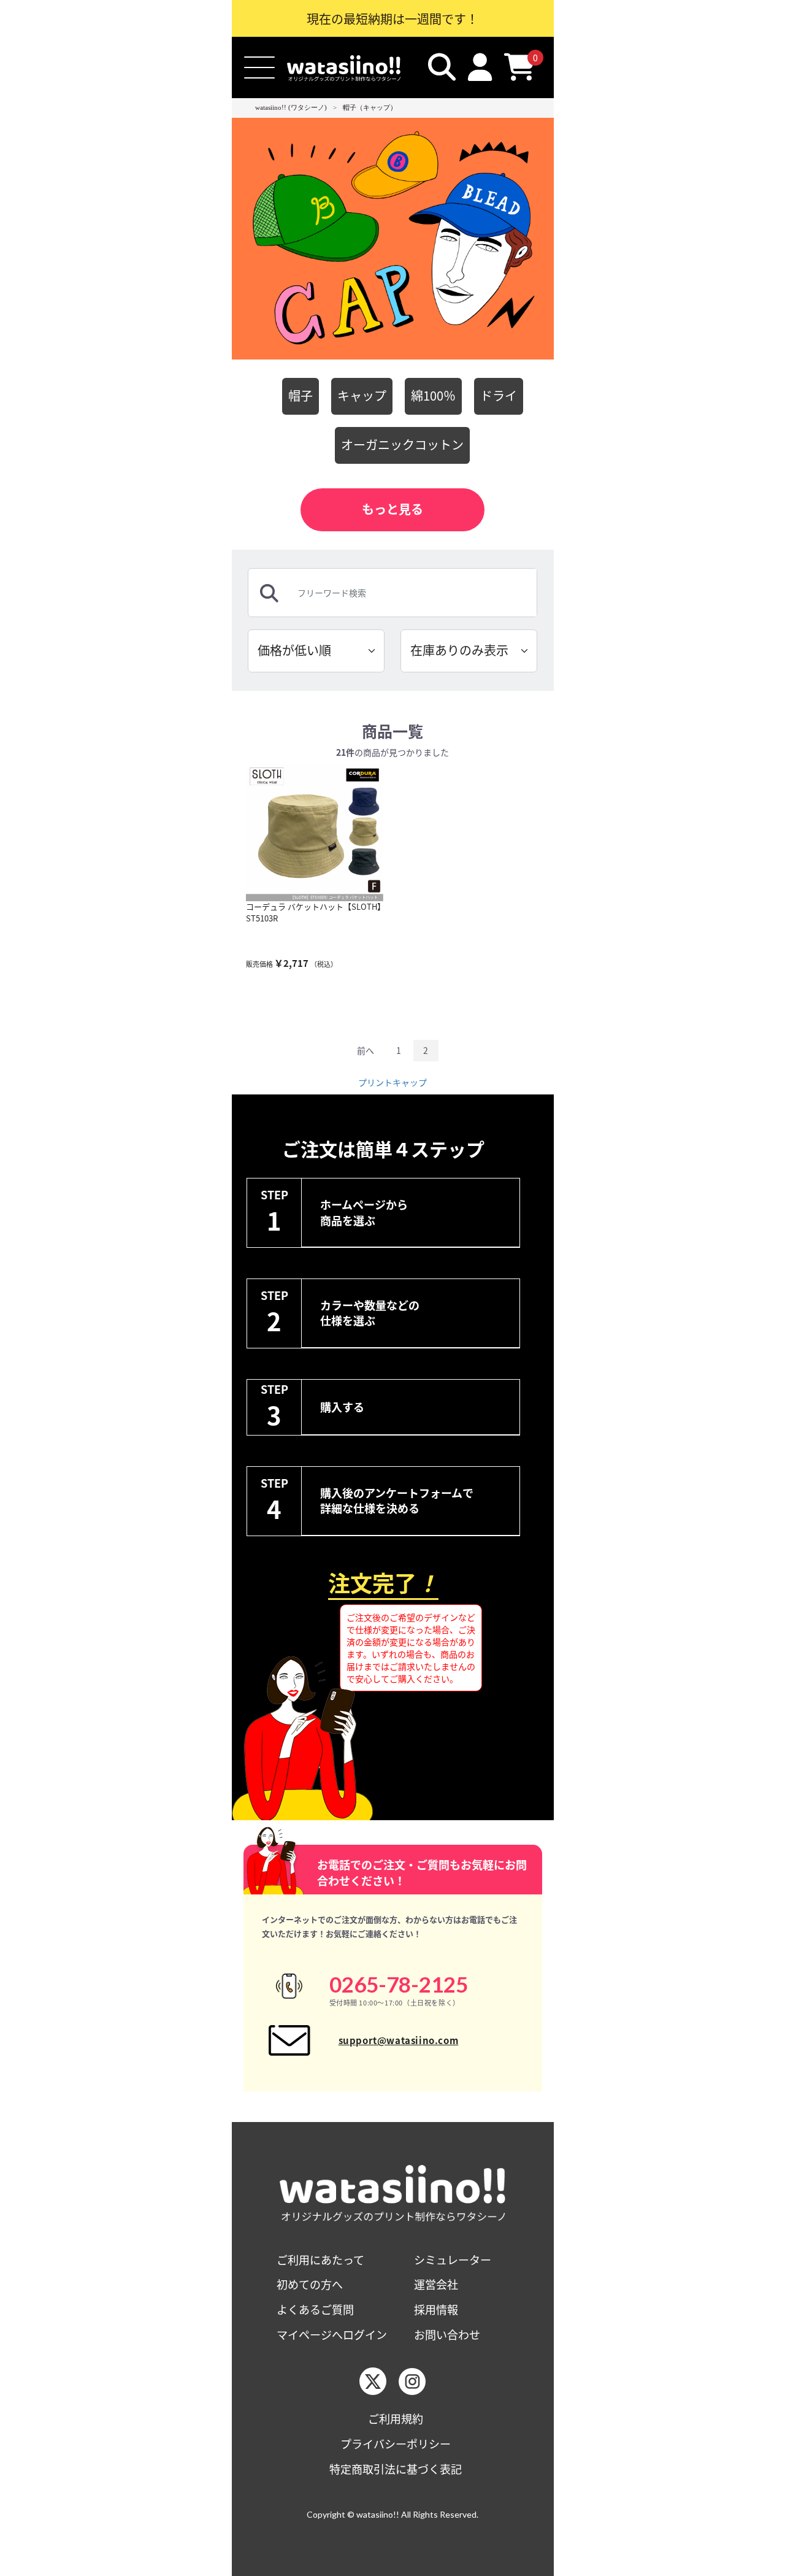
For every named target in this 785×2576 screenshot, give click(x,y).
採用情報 (436, 2309)
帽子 (301, 395)
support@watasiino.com (399, 2040)
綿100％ (433, 395)
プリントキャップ (392, 1082)
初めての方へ (310, 2284)
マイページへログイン (332, 2335)
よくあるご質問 (315, 2309)
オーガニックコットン (402, 444)
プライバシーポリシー (396, 2444)
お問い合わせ (447, 2335)
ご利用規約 (396, 2419)
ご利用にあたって (320, 2260)
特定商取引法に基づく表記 (396, 2469)
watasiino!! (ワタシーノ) (291, 107)
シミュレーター (453, 2260)
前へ (366, 1050)
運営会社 (436, 2284)
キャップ (362, 395)
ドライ (499, 395)
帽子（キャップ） (370, 107)
